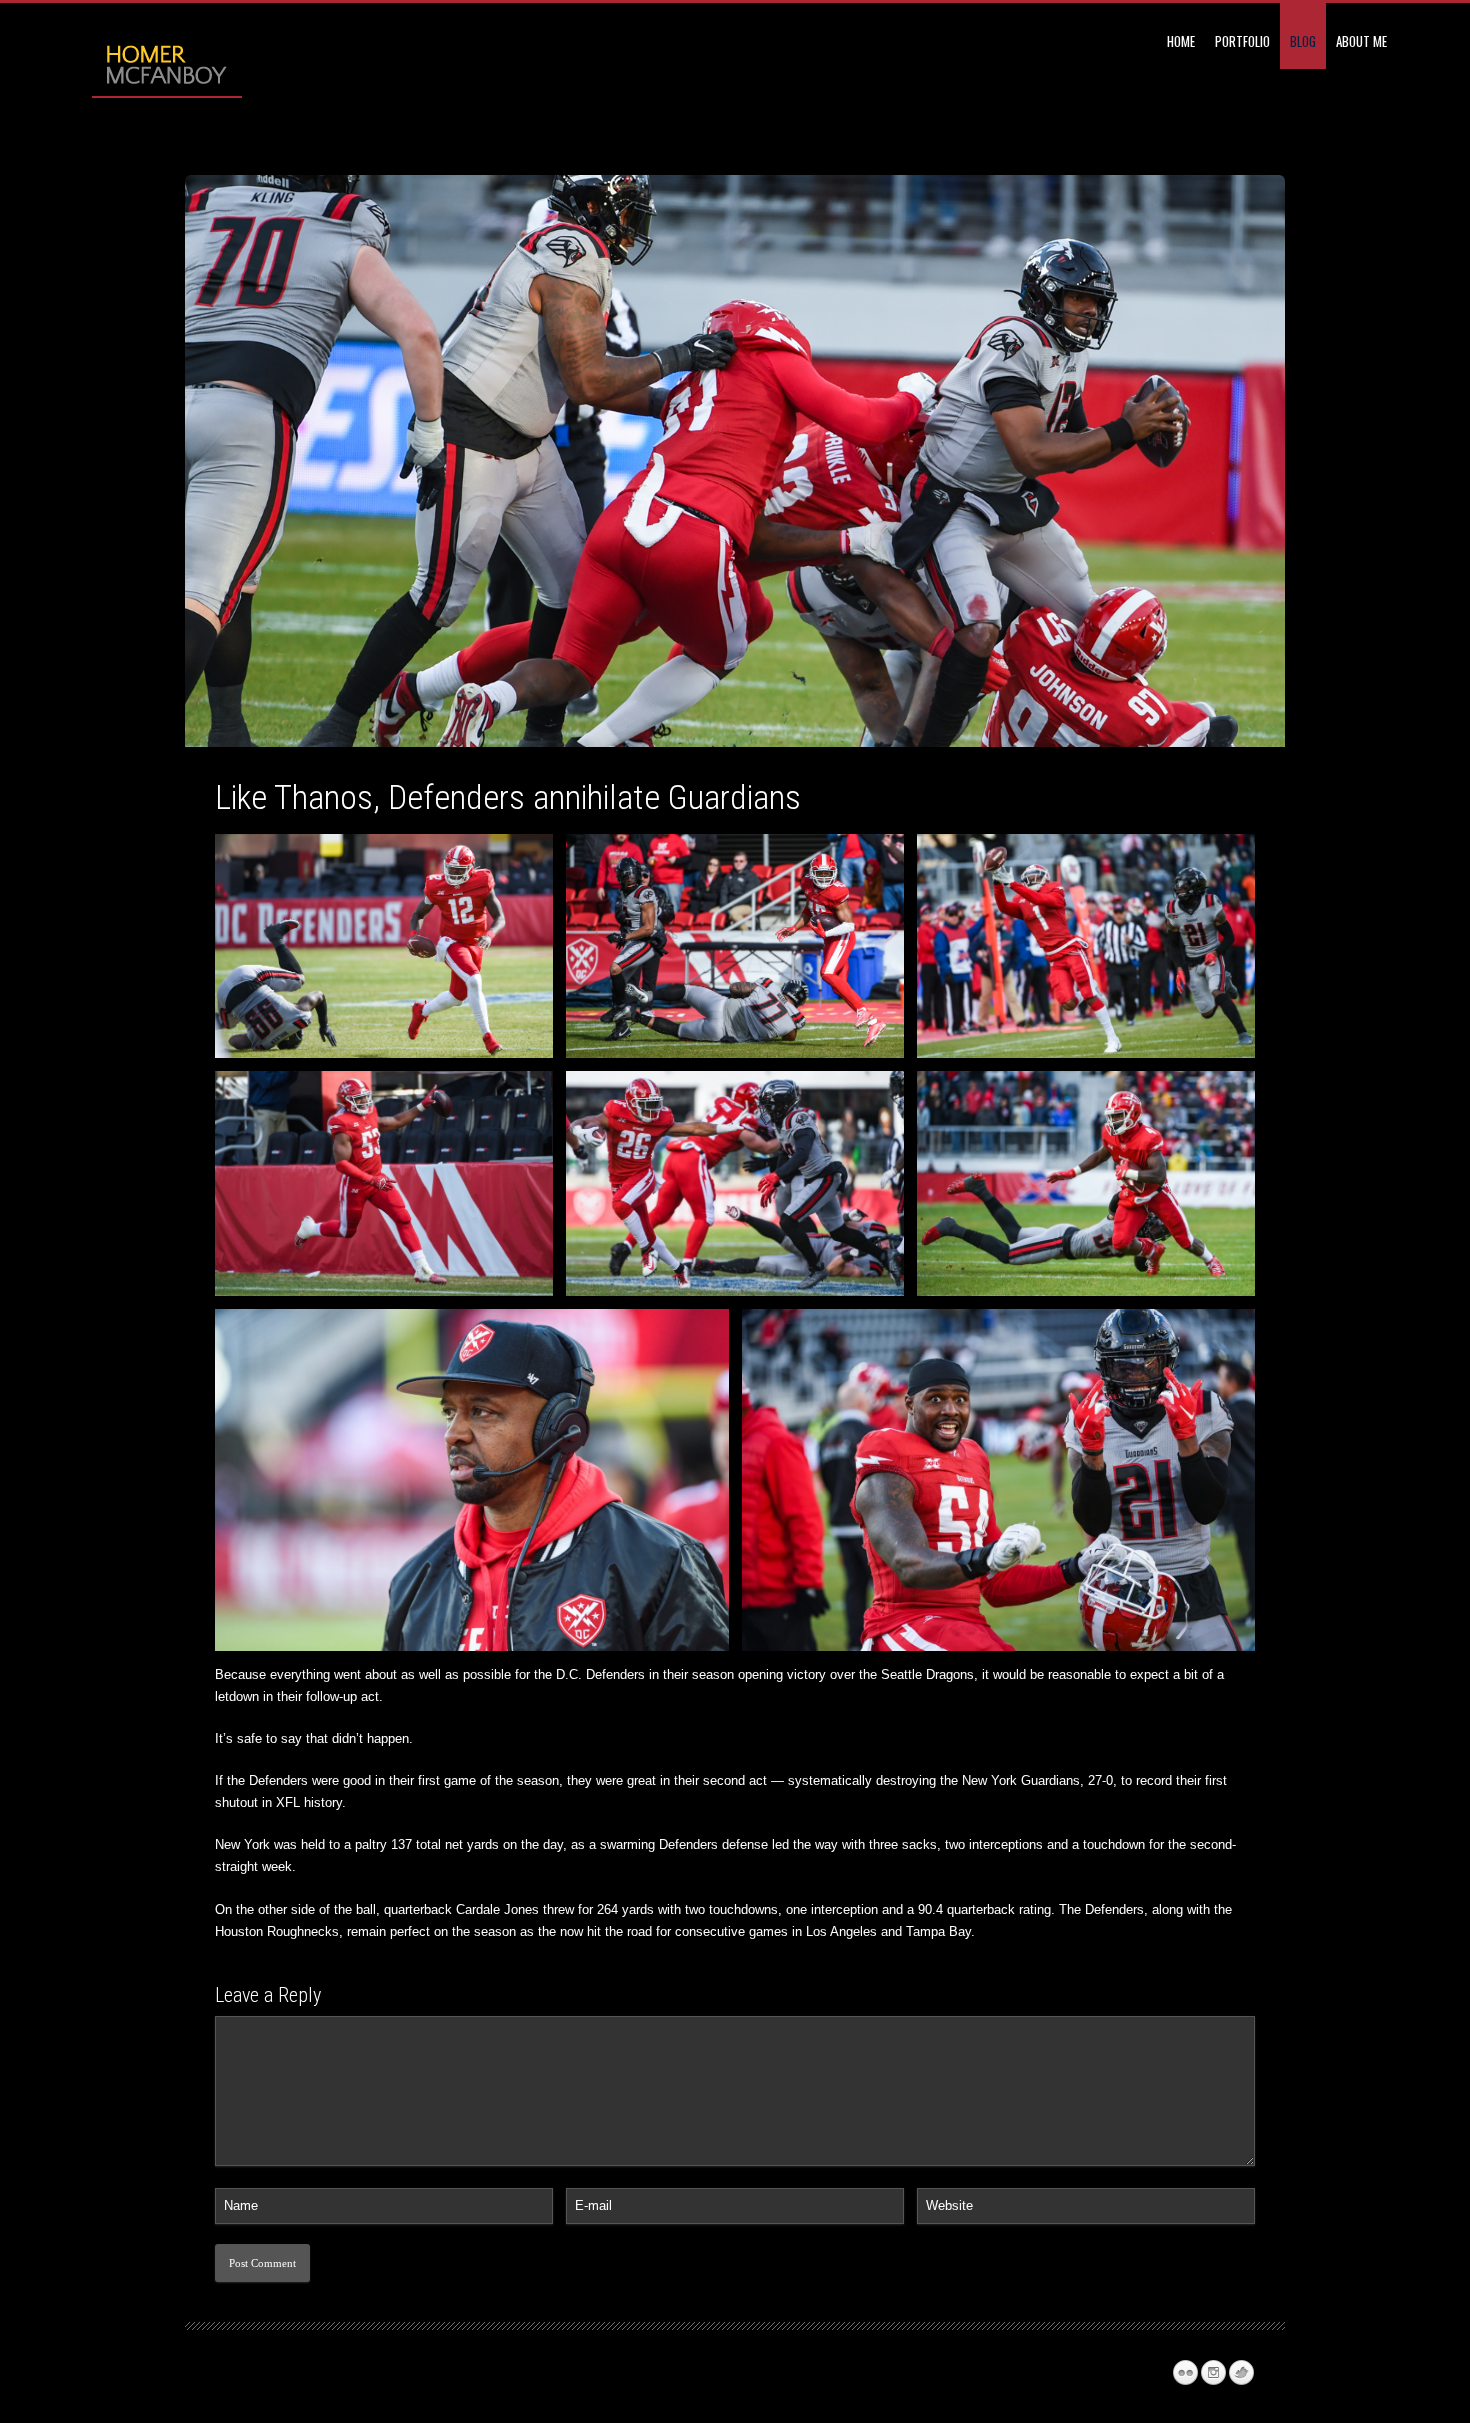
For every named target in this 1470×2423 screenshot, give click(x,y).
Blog (1303, 41)
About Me (1361, 41)
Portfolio (1242, 41)
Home (1181, 41)
